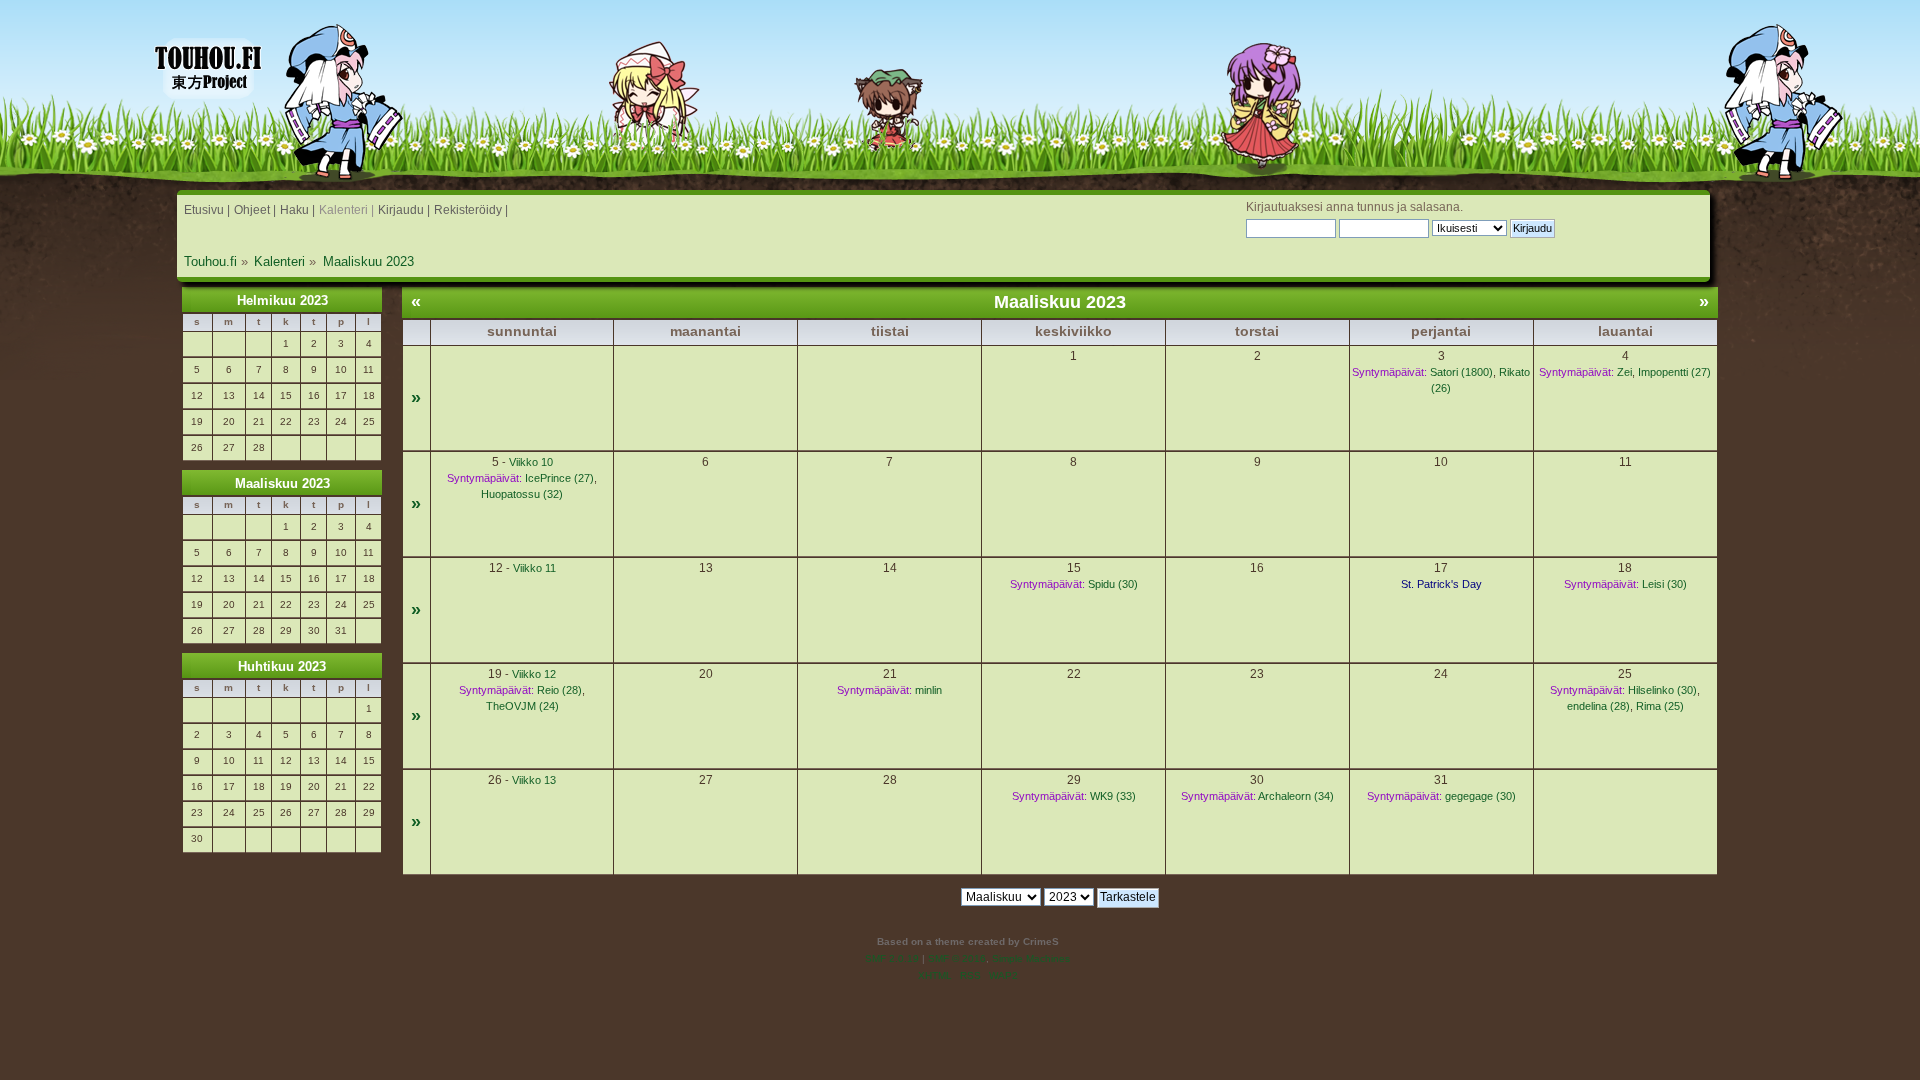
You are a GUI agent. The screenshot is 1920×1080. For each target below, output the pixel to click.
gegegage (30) (1480, 796)
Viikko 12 (534, 674)
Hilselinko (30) (1662, 690)
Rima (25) (1660, 706)
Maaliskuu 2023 (282, 483)
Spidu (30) (1113, 584)
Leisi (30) (1664, 584)
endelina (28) (1598, 706)
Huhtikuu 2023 (282, 666)
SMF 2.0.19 (892, 958)
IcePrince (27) (559, 478)
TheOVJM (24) (522, 706)
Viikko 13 (534, 780)
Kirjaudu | (404, 210)
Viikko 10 (531, 462)
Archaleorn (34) (1296, 796)
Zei (1624, 372)
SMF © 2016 (957, 958)
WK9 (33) (1113, 796)
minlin (928, 690)
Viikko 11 (534, 568)
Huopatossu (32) (522, 494)
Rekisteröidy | (471, 210)
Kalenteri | (346, 210)
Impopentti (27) (1674, 372)
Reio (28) (559, 690)
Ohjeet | (255, 210)
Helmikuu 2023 (282, 300)
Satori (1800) (1461, 372)
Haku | (297, 210)
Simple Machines (1031, 958)
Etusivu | (207, 210)
